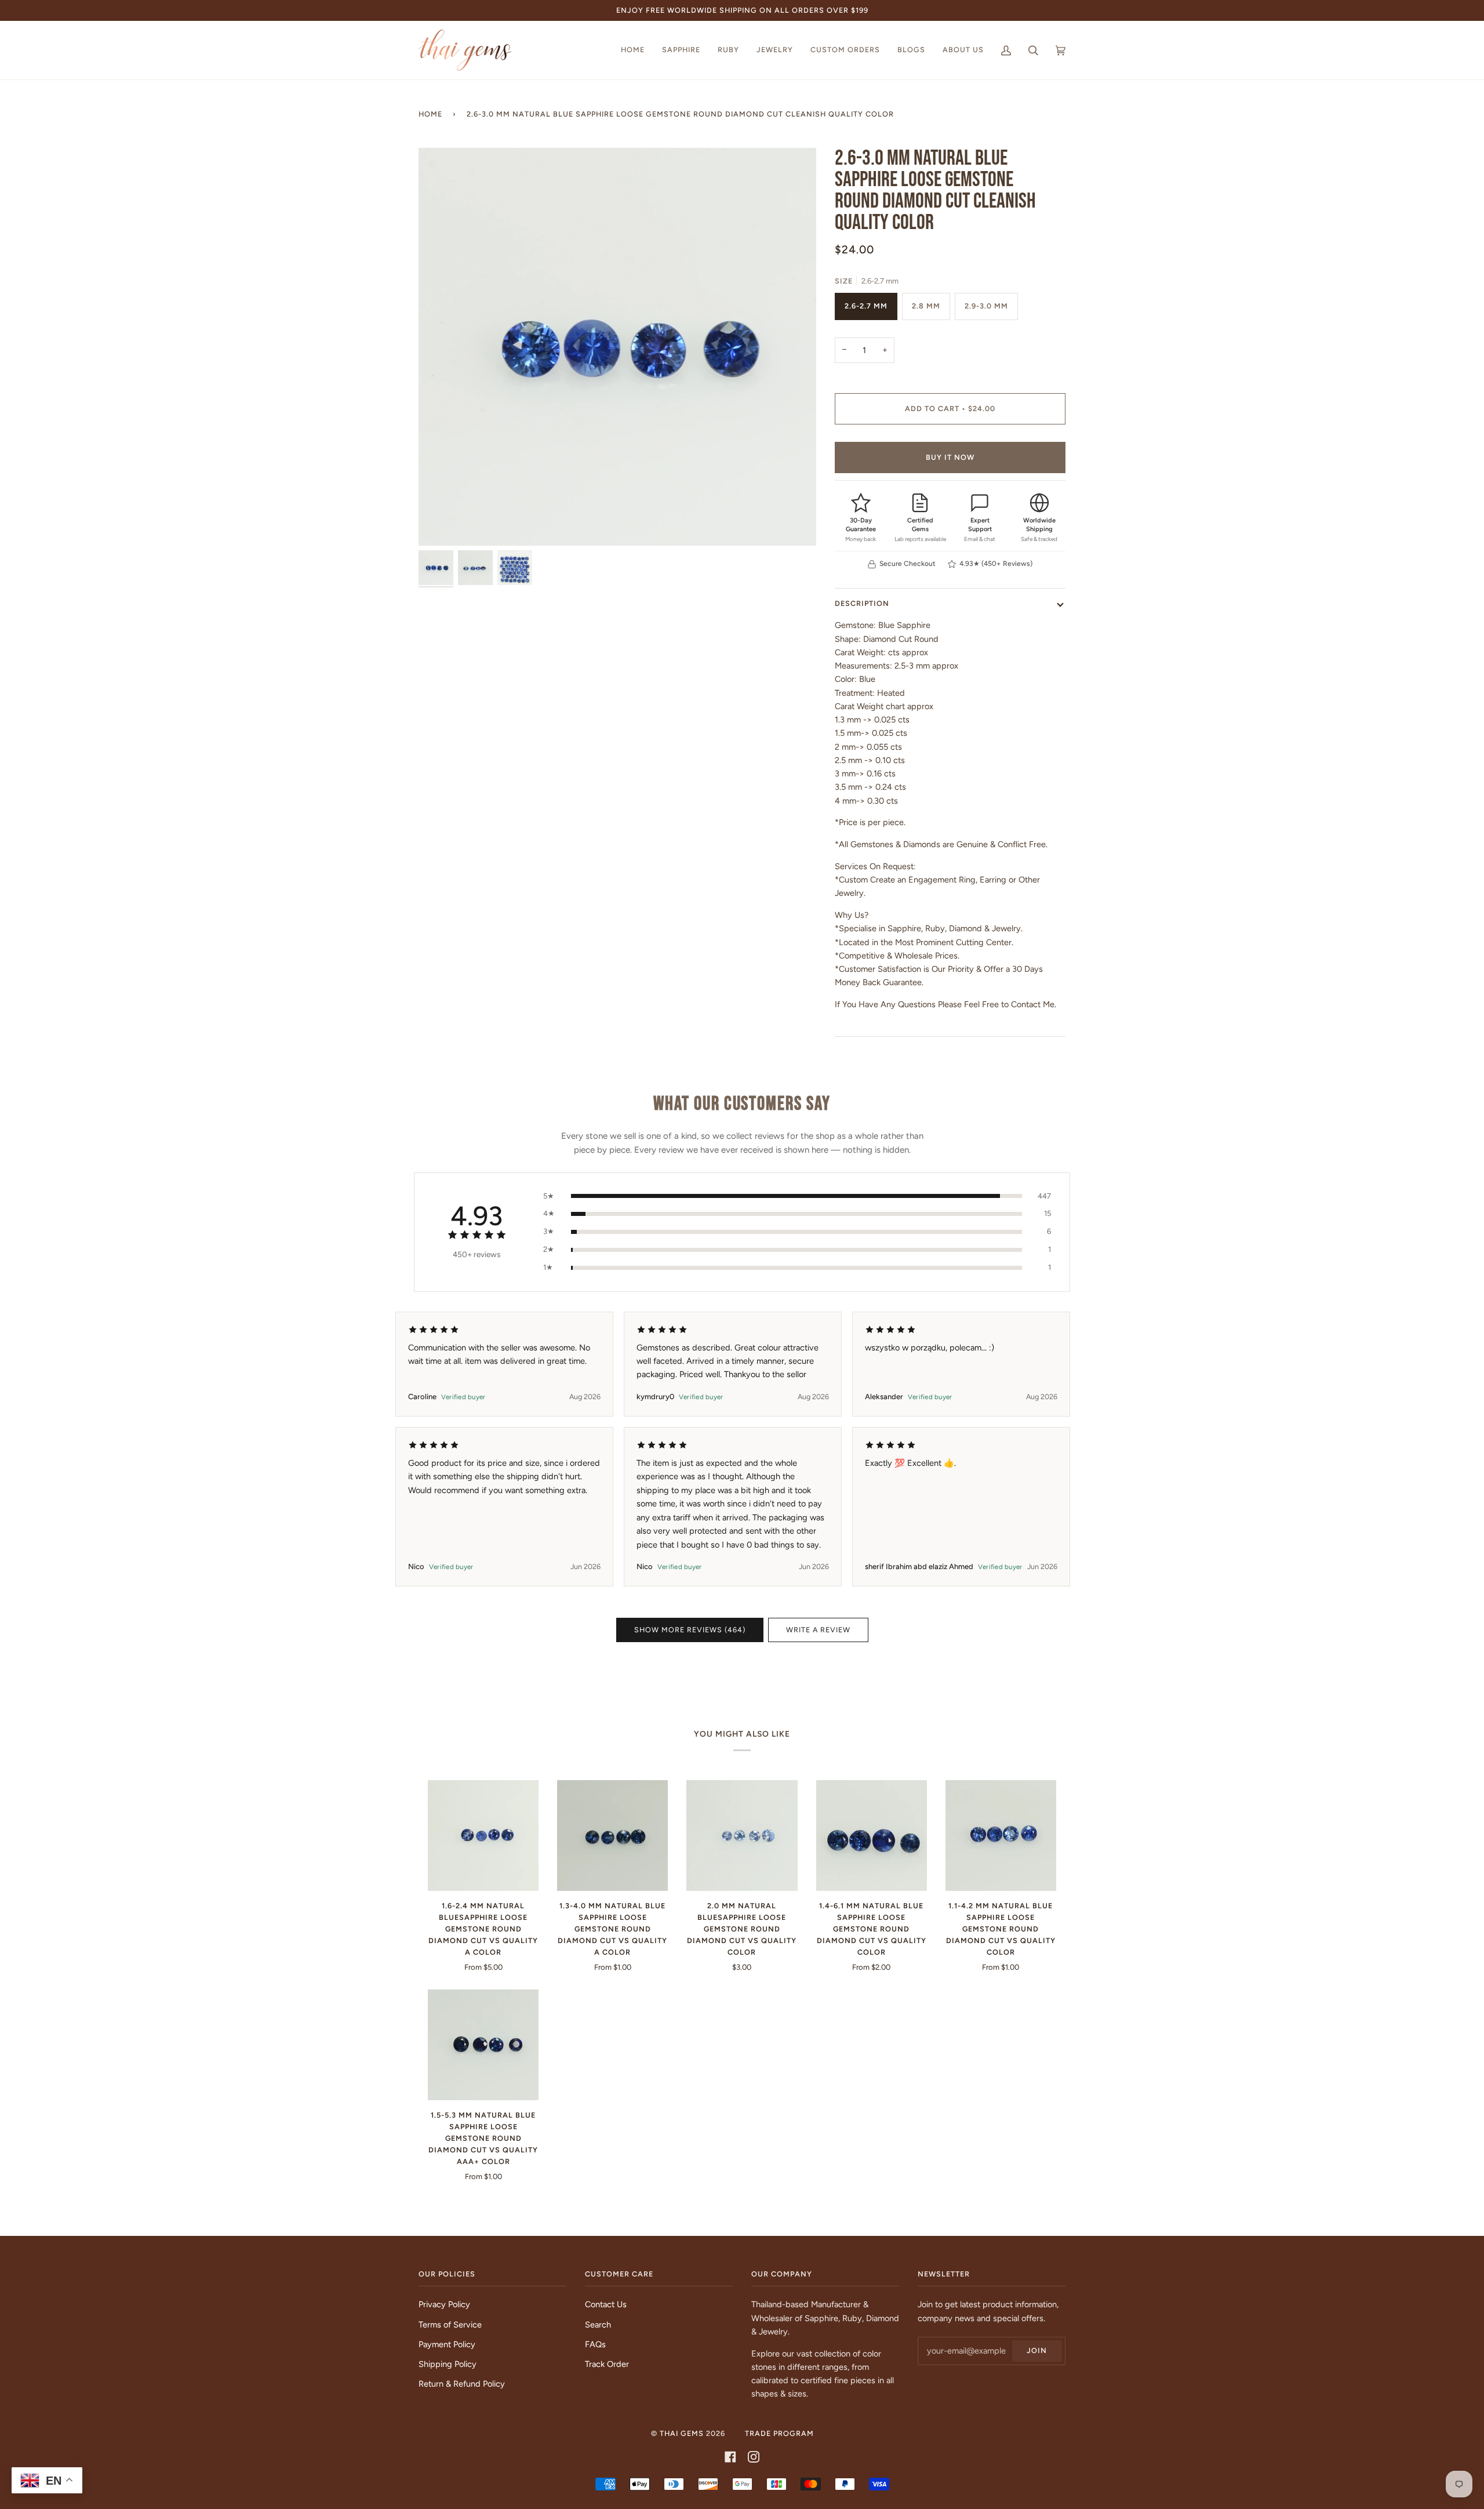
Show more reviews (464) (690, 1630)
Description (862, 603)
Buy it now (950, 457)
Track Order (607, 2364)
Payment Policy (447, 2344)
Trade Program (779, 2433)
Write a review (818, 1630)
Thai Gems (682, 2433)
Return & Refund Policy (462, 2384)
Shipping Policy (448, 2364)
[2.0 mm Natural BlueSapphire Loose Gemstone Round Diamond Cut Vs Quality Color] (742, 1836)
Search (598, 2325)
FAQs (595, 2344)
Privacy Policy (444, 2304)
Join (1037, 2350)
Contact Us (606, 2304)
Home (430, 114)
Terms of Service (450, 2325)
